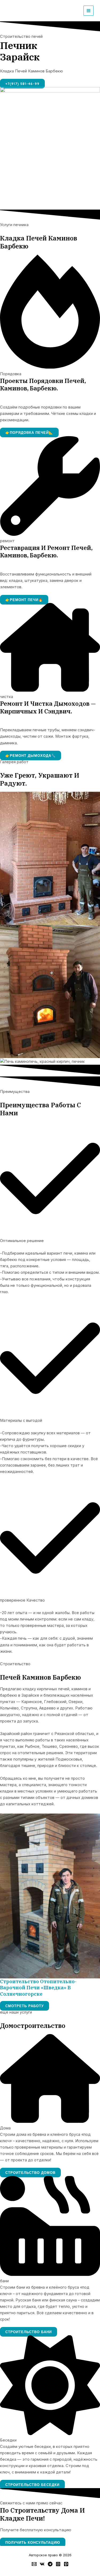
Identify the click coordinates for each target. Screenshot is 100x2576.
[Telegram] (50, 2564)
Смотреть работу (25, 2006)
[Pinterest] (66, 2564)
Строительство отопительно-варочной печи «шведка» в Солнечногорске (38, 1988)
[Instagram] (58, 2564)
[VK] (42, 2564)
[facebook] (34, 2564)
